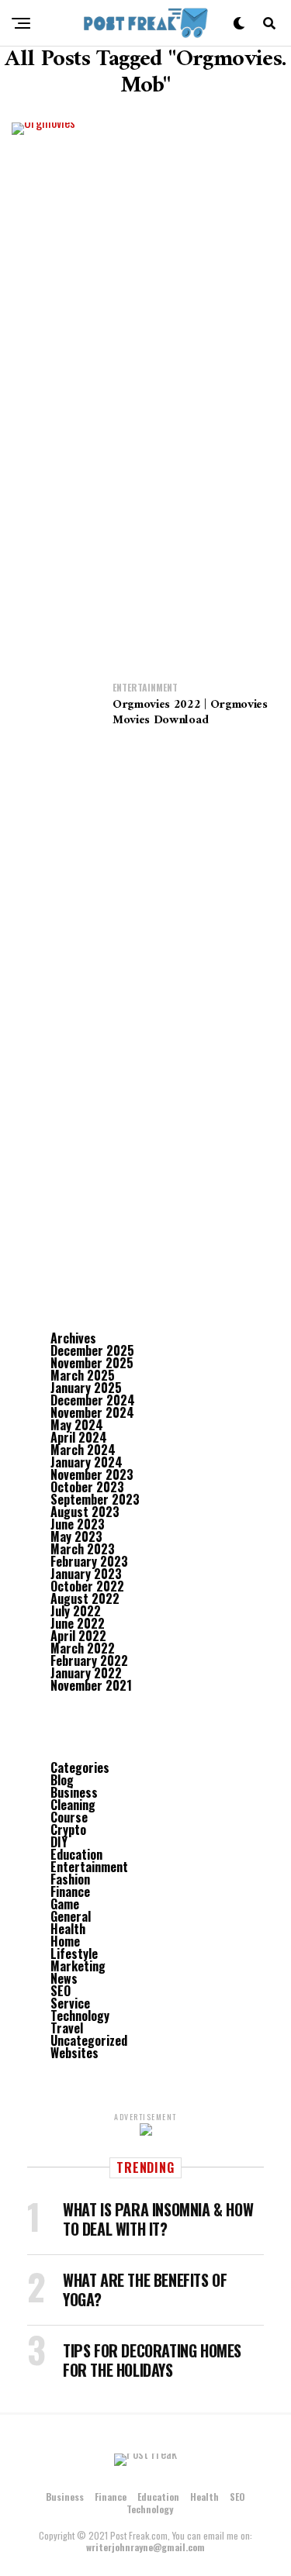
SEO (61, 1991)
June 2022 (78, 1623)
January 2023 (86, 1574)
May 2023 (76, 1536)
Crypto (68, 1829)
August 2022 (85, 1598)
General (71, 1916)
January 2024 (87, 1462)
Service (70, 2003)
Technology (80, 2016)
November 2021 (91, 1685)
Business (74, 1792)
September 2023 (95, 1499)
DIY (59, 1842)
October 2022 (87, 1586)
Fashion (70, 1879)
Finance (70, 1891)
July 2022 (76, 1611)
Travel (67, 2028)
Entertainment (89, 1867)
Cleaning (73, 1805)
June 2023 (78, 1524)
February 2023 (89, 1561)
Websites (74, 2053)
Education (76, 1854)
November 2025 (92, 1363)
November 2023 (92, 1474)
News (64, 1978)
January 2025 (86, 1388)
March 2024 (83, 1450)
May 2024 (77, 1425)
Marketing (78, 1966)
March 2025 (83, 1375)
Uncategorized (89, 2040)
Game (65, 1904)
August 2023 (85, 1512)
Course (69, 1817)
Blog (62, 1780)
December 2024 (93, 1400)
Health (68, 1929)
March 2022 (83, 1648)
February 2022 (89, 1660)
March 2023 (83, 1549)
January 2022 (86, 1673)
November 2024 (92, 1412)
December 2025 (92, 1350)
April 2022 (78, 1636)
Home (65, 1941)
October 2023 (87, 1487)
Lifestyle (74, 1954)
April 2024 (79, 1437)
